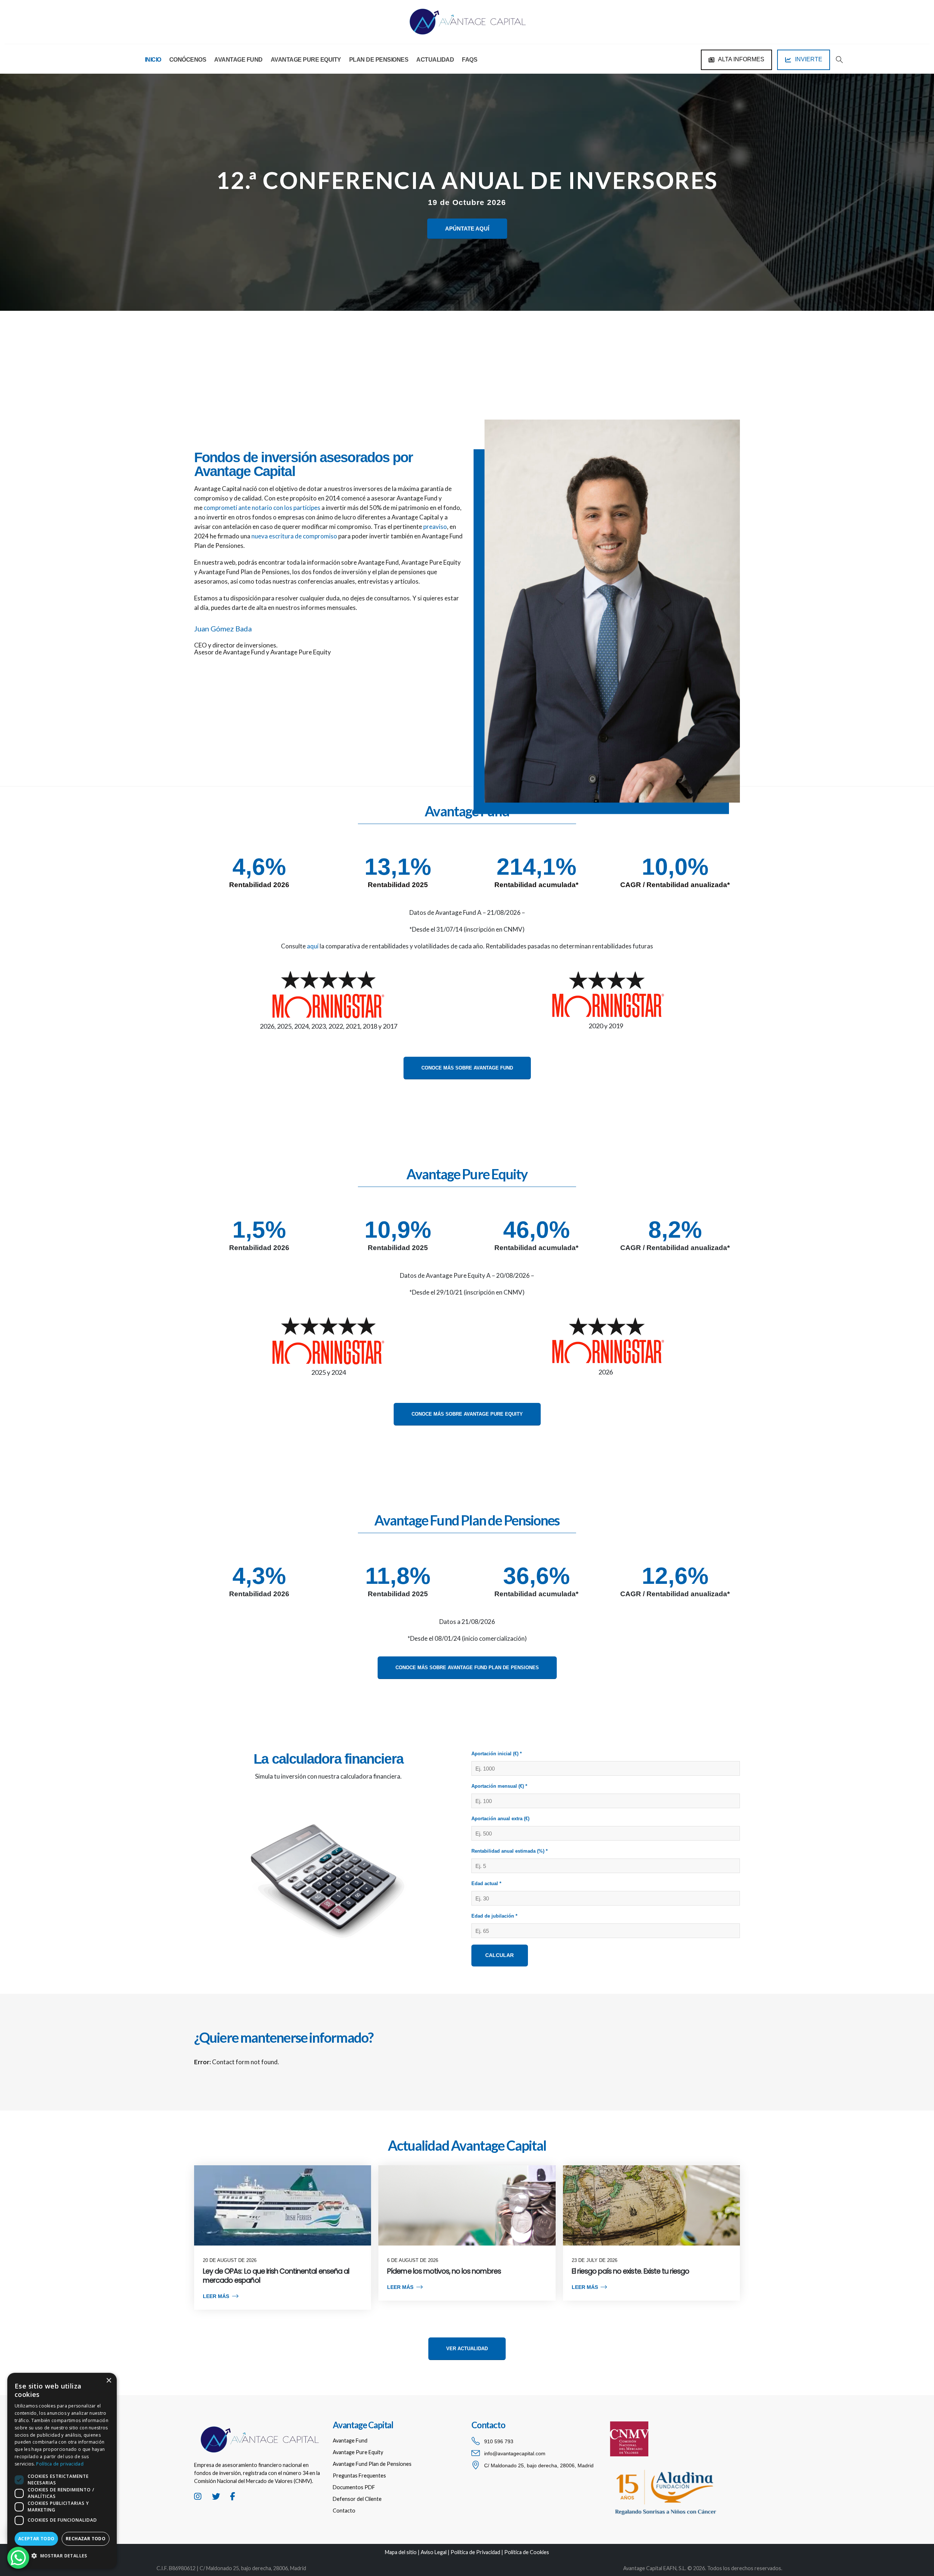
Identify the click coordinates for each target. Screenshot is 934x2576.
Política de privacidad (60, 2464)
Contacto (344, 2511)
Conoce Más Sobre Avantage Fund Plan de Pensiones (467, 1668)
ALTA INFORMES (741, 59)
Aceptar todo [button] (36, 2539)
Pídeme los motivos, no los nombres (444, 2271)
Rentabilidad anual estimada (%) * (510, 1851)
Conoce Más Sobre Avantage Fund (467, 1068)
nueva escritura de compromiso (294, 536)
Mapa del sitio (401, 2552)
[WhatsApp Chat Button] (18, 2558)
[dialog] (62, 2471)
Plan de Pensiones (379, 60)
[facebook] (233, 2501)
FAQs (470, 60)
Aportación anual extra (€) (500, 1819)
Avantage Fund (238, 60)
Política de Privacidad (475, 2552)
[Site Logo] (467, 22)
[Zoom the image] (259, 2426)
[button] (839, 60)
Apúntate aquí (467, 229)
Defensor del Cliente (357, 2499)
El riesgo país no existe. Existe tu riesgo (631, 2271)
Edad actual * (486, 1883)
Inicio (153, 60)
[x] (216, 2501)
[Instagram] (198, 2501)
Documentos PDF (354, 2487)
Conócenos (188, 60)
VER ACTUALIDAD (467, 2349)
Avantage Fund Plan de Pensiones (372, 2464)
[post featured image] (283, 2205)
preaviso (435, 527)
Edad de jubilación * (494, 1916)
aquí (313, 946)
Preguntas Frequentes (359, 2476)
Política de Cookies (527, 2552)
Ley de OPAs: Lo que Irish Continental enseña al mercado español (276, 2276)
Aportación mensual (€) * (499, 1786)
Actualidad (435, 60)
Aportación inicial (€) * (497, 1754)
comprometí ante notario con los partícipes (262, 508)
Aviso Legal (434, 2552)
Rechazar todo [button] (86, 2539)
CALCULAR (499, 1955)
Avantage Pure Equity (306, 60)
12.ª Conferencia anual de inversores (467, 180)
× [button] (109, 2381)
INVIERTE (808, 59)
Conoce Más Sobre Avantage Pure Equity (467, 1414)
